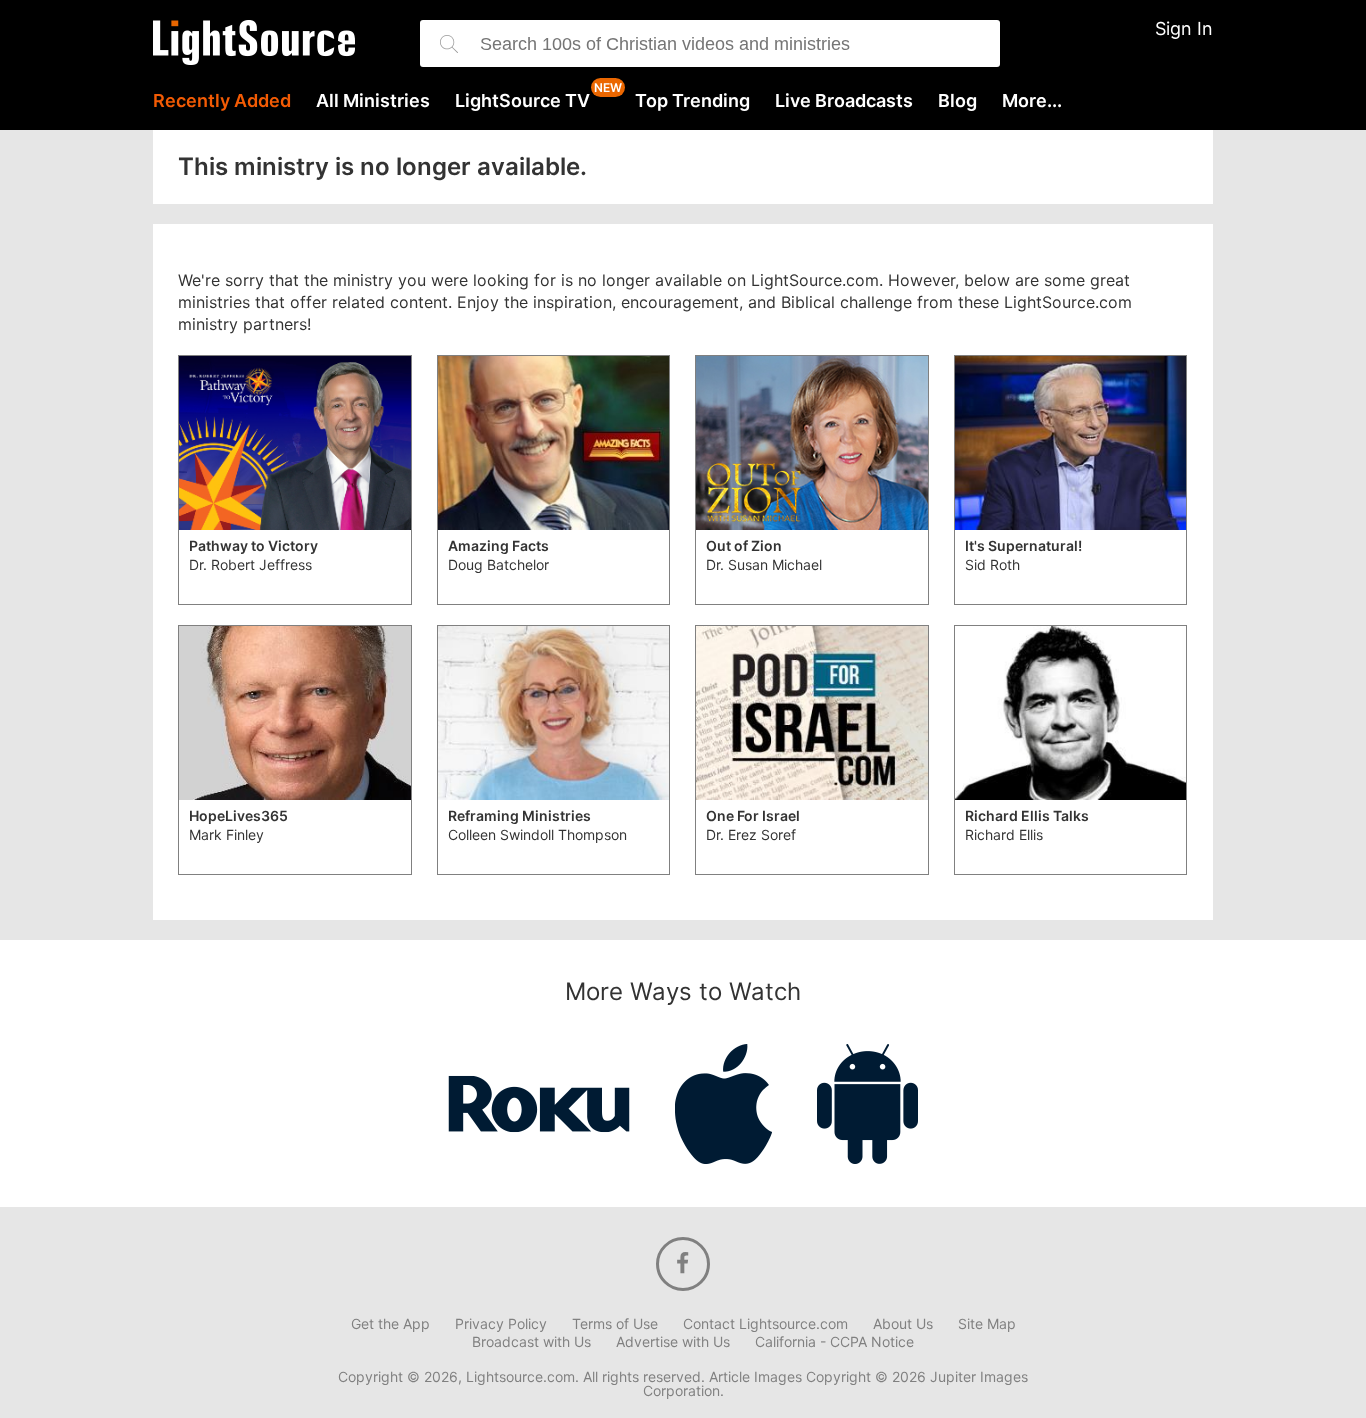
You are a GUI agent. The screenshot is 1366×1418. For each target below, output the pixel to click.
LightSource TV (522, 101)
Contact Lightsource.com (765, 1324)
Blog (957, 101)
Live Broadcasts (844, 101)
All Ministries (373, 101)
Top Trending (692, 101)
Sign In (1184, 28)
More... (1032, 101)
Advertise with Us (673, 1342)
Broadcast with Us (531, 1342)
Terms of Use (615, 1324)
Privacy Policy (501, 1324)
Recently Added (222, 101)
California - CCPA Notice (834, 1342)
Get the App (390, 1324)
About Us (903, 1324)
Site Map (987, 1324)
